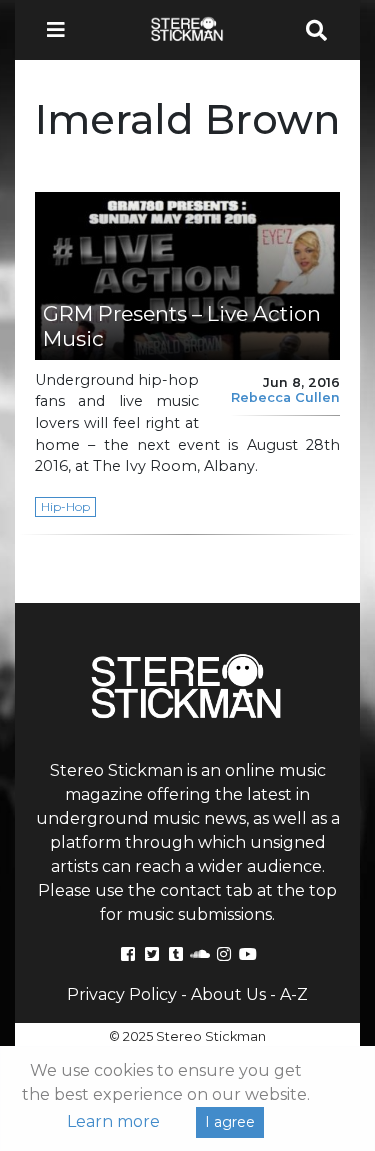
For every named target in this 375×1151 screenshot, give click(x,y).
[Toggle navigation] (62, 30)
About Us (228, 994)
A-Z (294, 994)
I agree (230, 1122)
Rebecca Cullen (285, 397)
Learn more (113, 1121)
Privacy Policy (122, 994)
